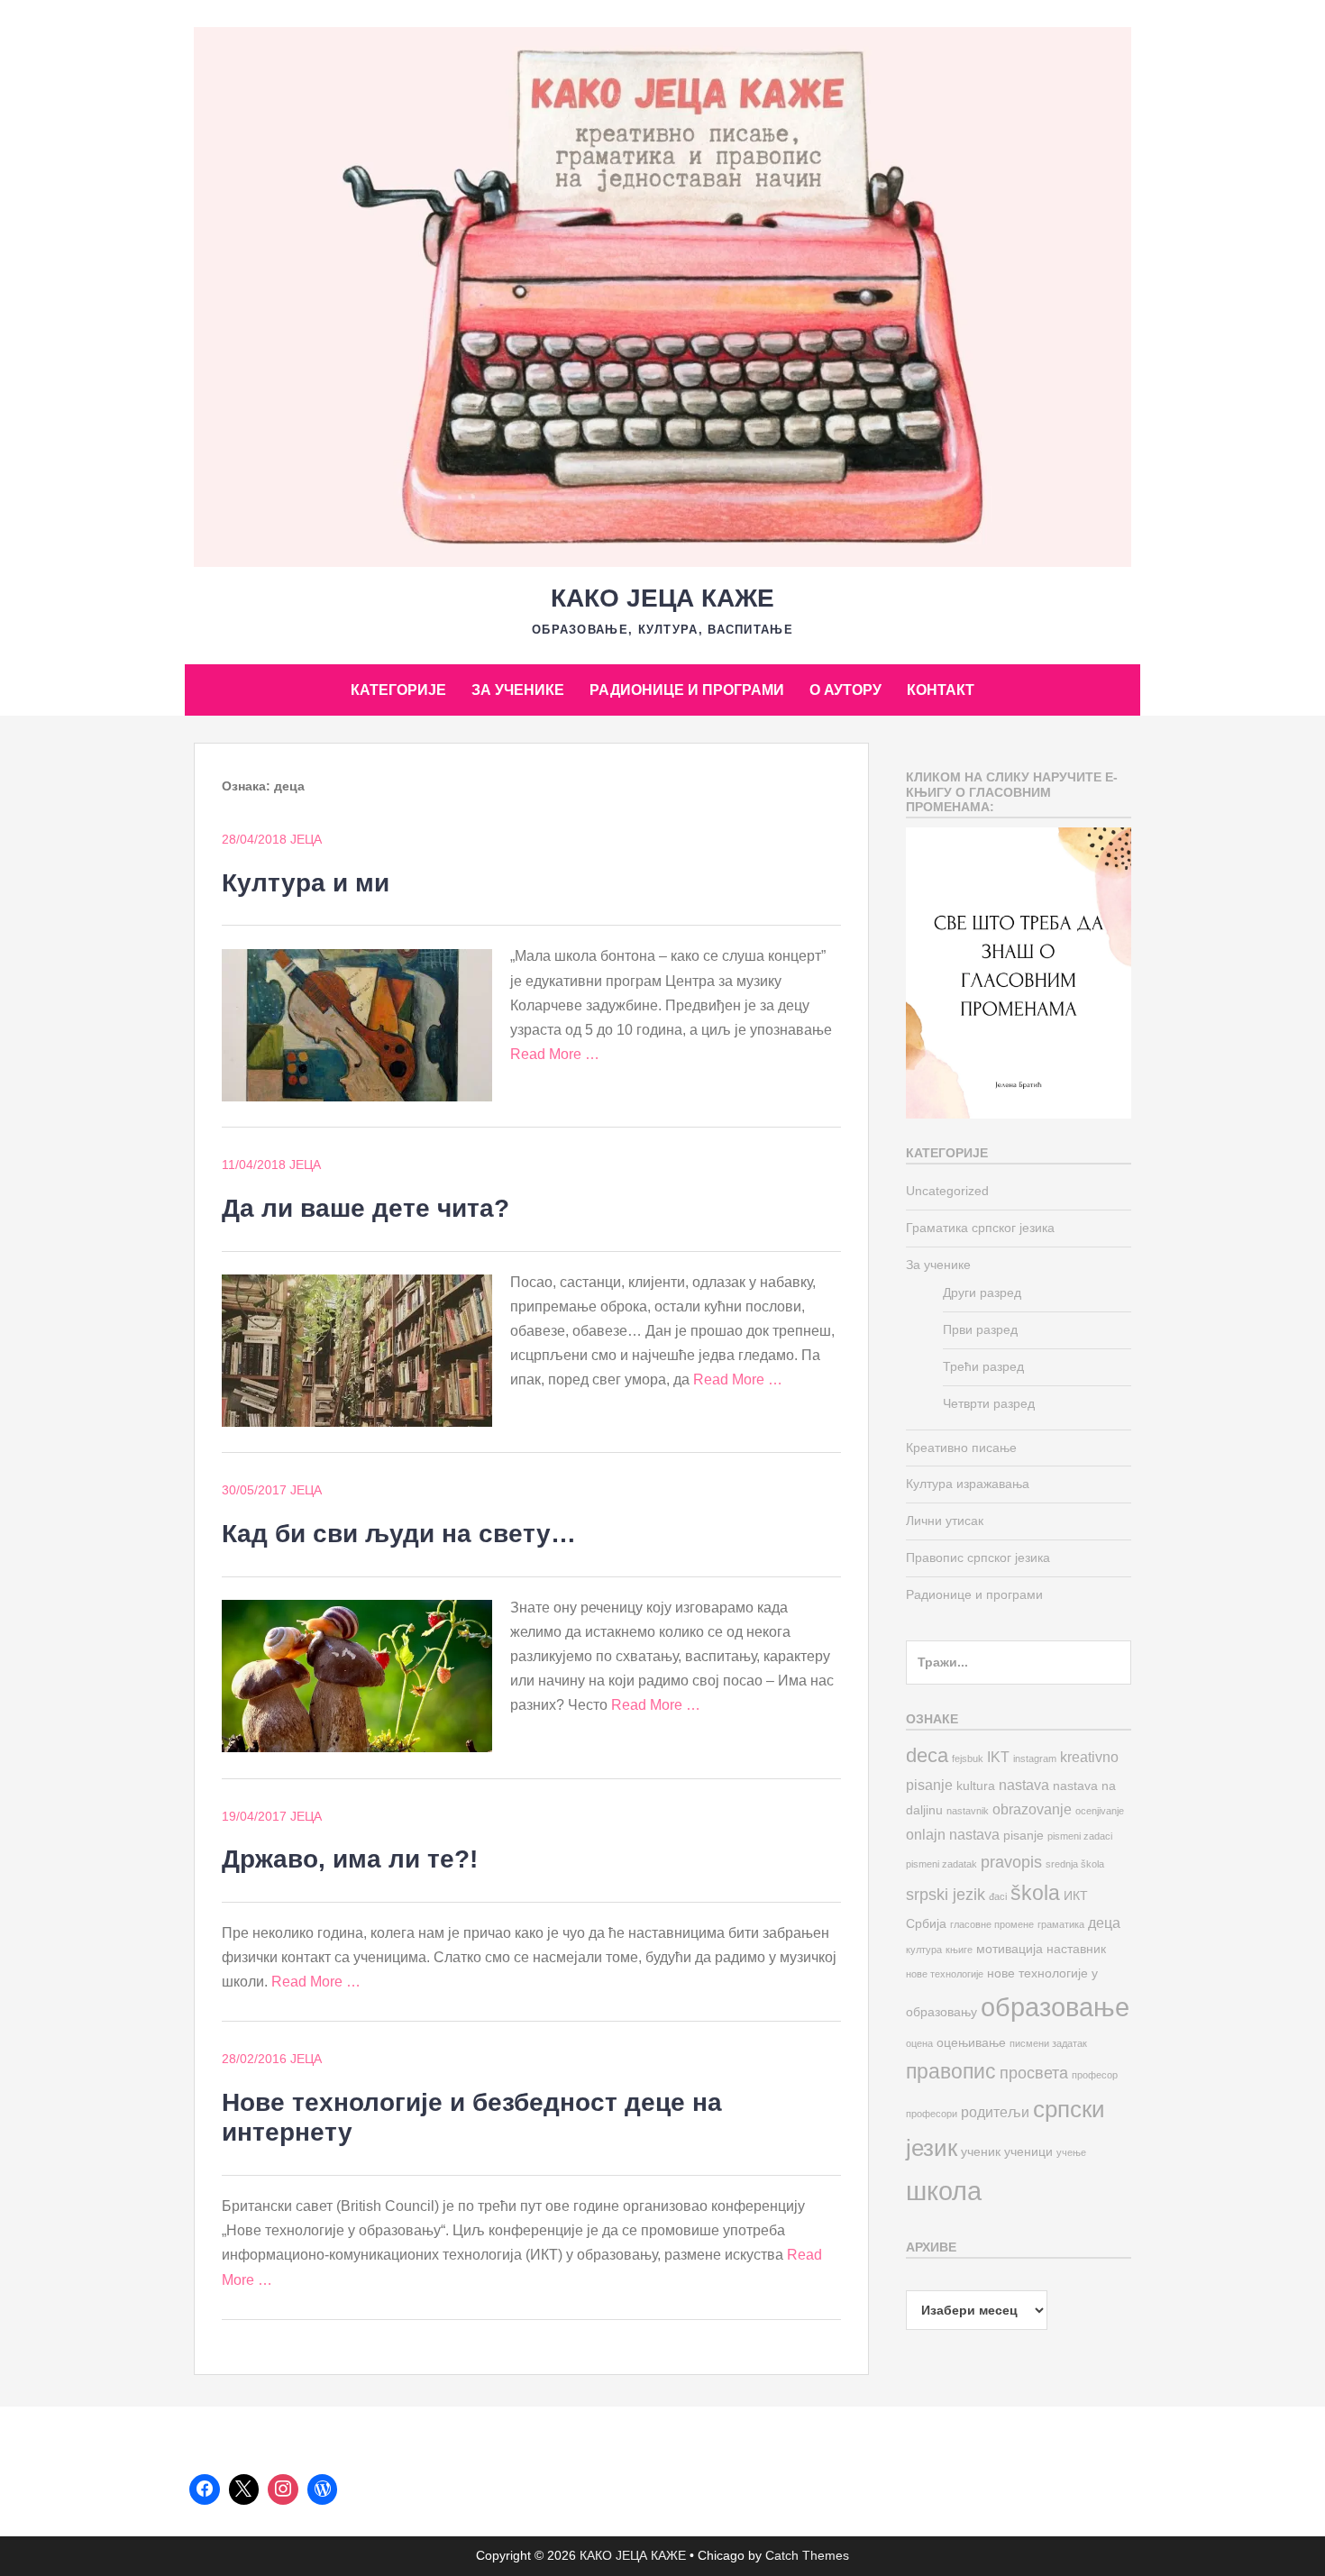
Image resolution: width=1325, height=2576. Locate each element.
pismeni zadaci (1080, 1836)
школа (944, 2191)
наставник (1076, 1949)
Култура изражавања (968, 1484)
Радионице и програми (687, 690)
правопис (951, 2071)
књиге (959, 1950)
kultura (976, 1786)
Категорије (398, 690)
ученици (1028, 2152)
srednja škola (1075, 1864)
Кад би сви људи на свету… (399, 1534)
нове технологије (945, 1974)
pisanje (1023, 1836)
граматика (1061, 1924)
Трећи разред (983, 1366)
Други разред (982, 1293)
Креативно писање (961, 1448)
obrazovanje (1032, 1809)
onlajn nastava (953, 1834)
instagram (1035, 1758)
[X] (244, 2489)
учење (1071, 2152)
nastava (1024, 1785)
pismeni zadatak (941, 1864)
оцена (919, 2043)
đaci (998, 1896)
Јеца (306, 839)
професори (932, 2114)
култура (924, 1950)
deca (927, 1755)
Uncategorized (947, 1191)
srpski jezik (946, 1894)
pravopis (1011, 1862)
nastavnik (968, 1811)
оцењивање (971, 2043)
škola (1035, 1893)
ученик (981, 2152)
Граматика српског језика (980, 1228)
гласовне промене (992, 1924)
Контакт (941, 690)
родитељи (995, 2112)
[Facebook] (205, 2489)
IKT (998, 1757)
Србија (926, 1924)
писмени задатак (1048, 2043)
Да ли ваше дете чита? (366, 1208)
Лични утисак (945, 1521)
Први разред (980, 1329)
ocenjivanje (1100, 1811)
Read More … (555, 1054)
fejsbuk (968, 1758)
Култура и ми (306, 883)
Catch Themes (807, 2555)
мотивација (1010, 1949)
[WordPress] (323, 2489)
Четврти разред (989, 1403)
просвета (1034, 2073)
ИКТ (1076, 1896)
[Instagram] (283, 2489)
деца (1104, 1923)
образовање (1055, 2007)
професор (1095, 2075)
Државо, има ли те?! (350, 1859)
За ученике (518, 690)
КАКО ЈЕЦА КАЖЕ (662, 598)
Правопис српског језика (978, 1557)
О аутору (845, 690)
